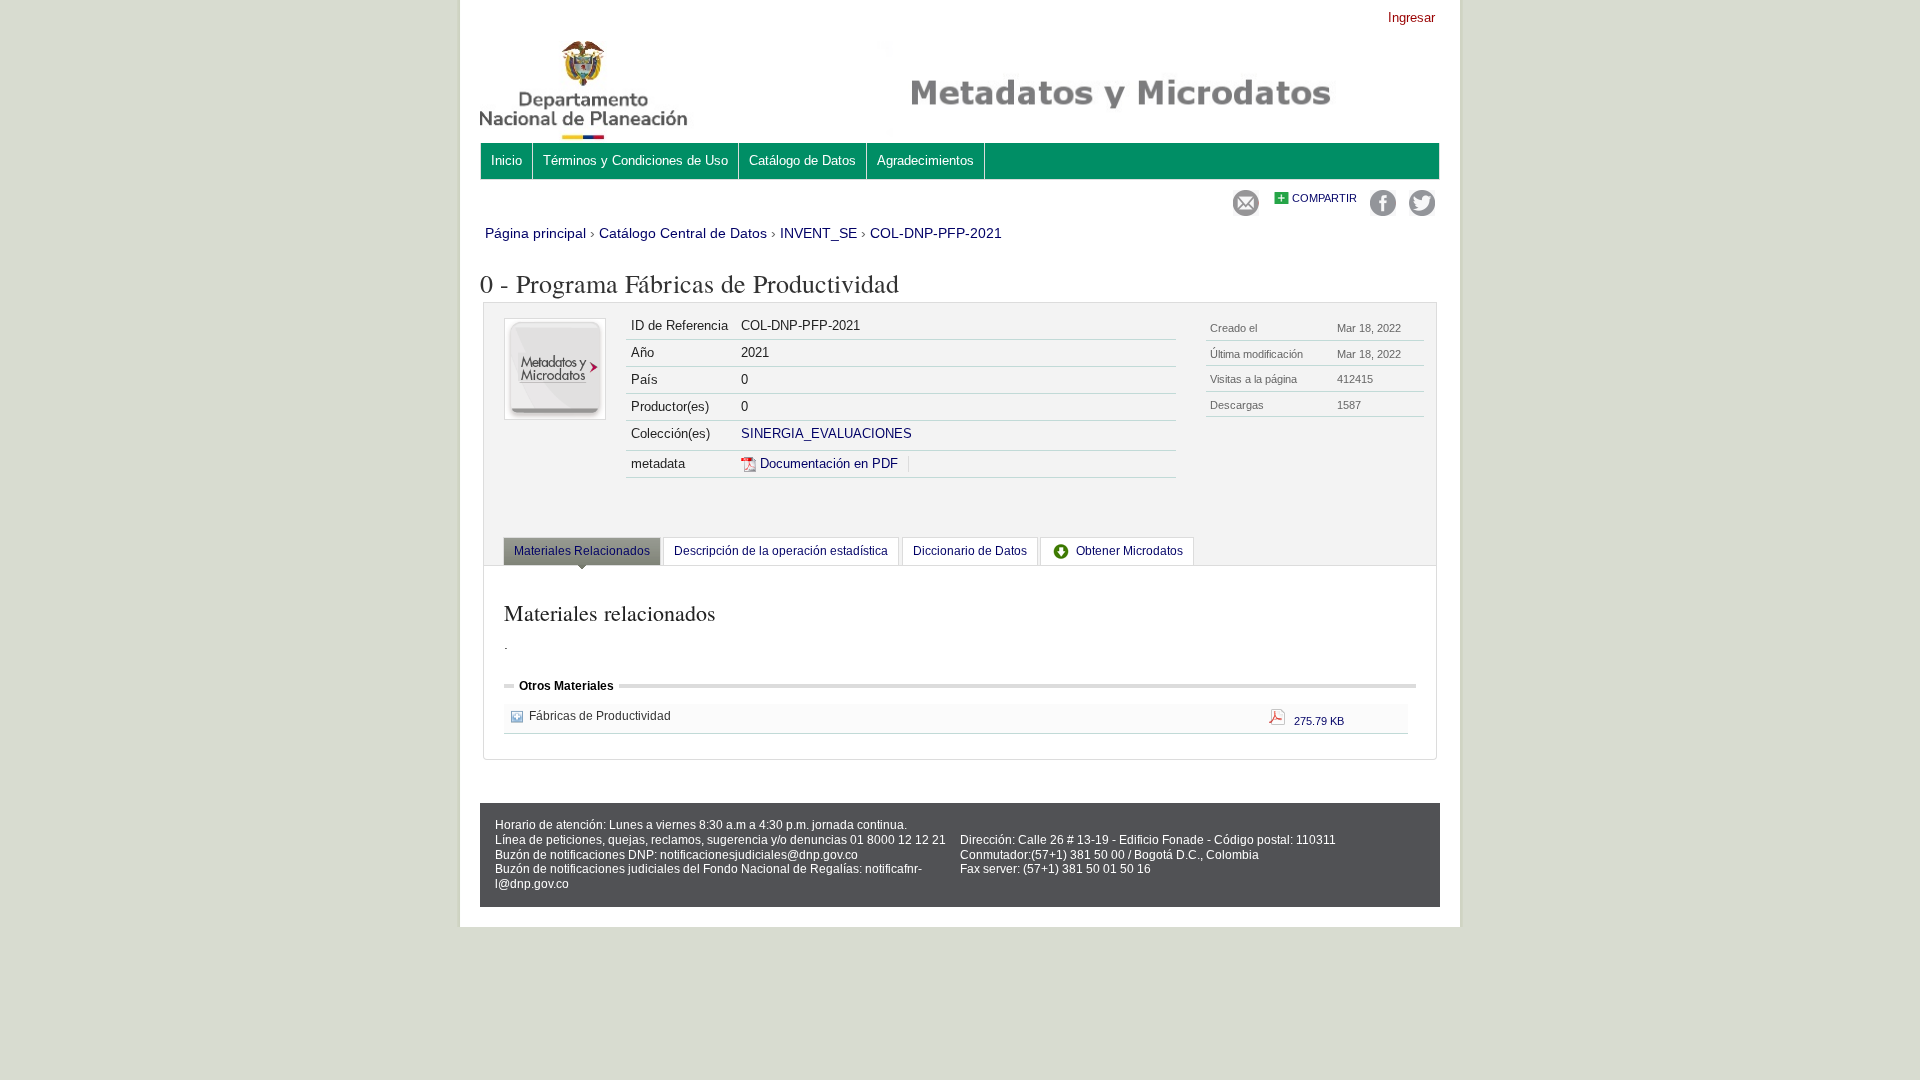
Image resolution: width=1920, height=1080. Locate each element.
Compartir (1324, 198)
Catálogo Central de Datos (683, 233)
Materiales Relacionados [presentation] (582, 551)
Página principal (535, 233)
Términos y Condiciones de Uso (635, 160)
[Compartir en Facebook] (1383, 211)
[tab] (582, 553)
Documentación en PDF (827, 463)
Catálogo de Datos (802, 160)
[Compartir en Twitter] (1422, 211)
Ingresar (1411, 17)
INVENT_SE (818, 233)
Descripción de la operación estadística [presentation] (781, 551)
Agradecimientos (925, 160)
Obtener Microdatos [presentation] (1129, 551)
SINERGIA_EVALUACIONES (826, 433)
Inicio (506, 160)
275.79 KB (1314, 721)
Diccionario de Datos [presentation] (970, 551)
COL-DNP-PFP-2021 (936, 233)
